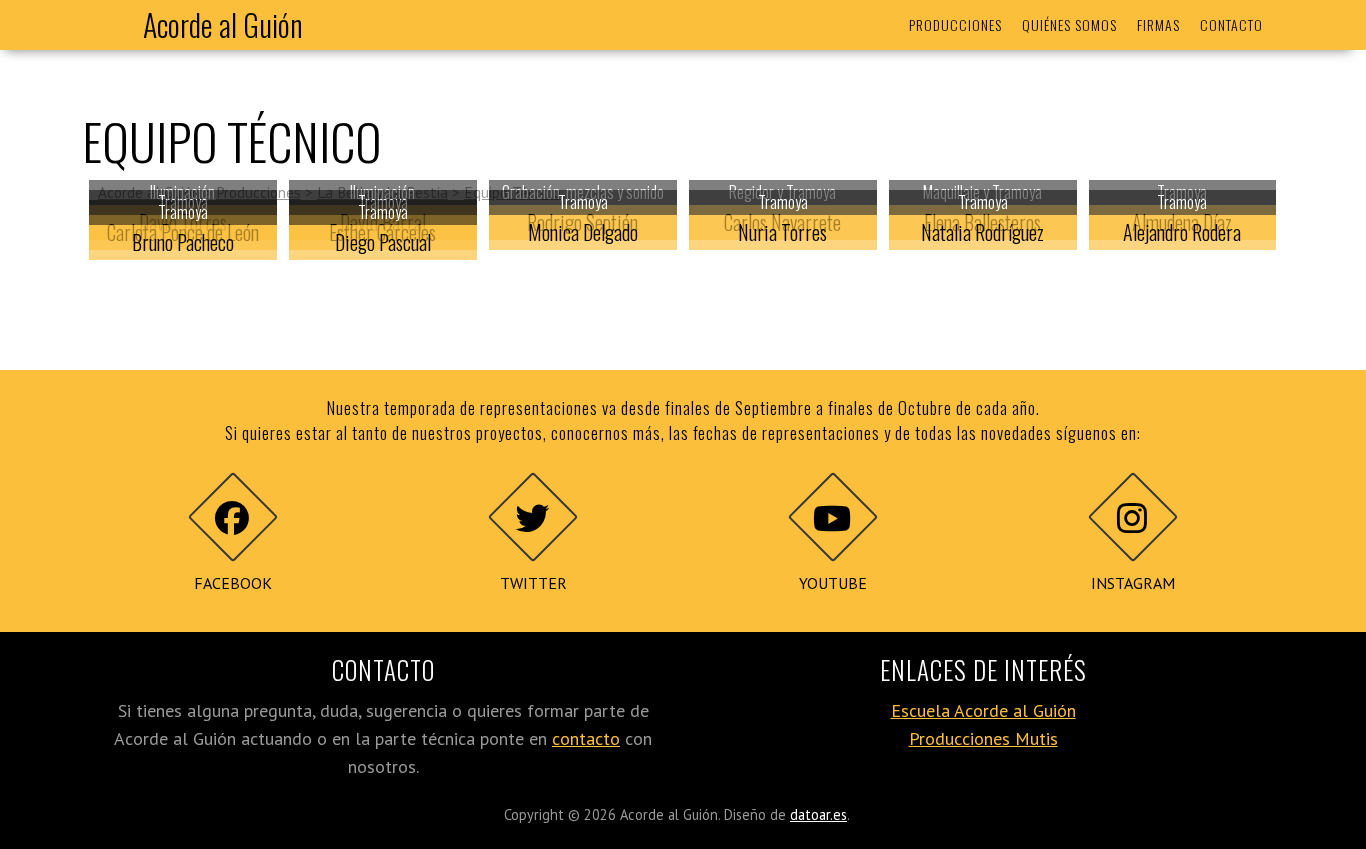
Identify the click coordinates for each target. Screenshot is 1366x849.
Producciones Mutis (983, 738)
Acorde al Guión (223, 24)
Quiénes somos (1069, 24)
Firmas (1158, 24)
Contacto (1231, 24)
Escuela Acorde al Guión (983, 710)
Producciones (955, 24)
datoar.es (818, 814)
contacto (586, 738)
